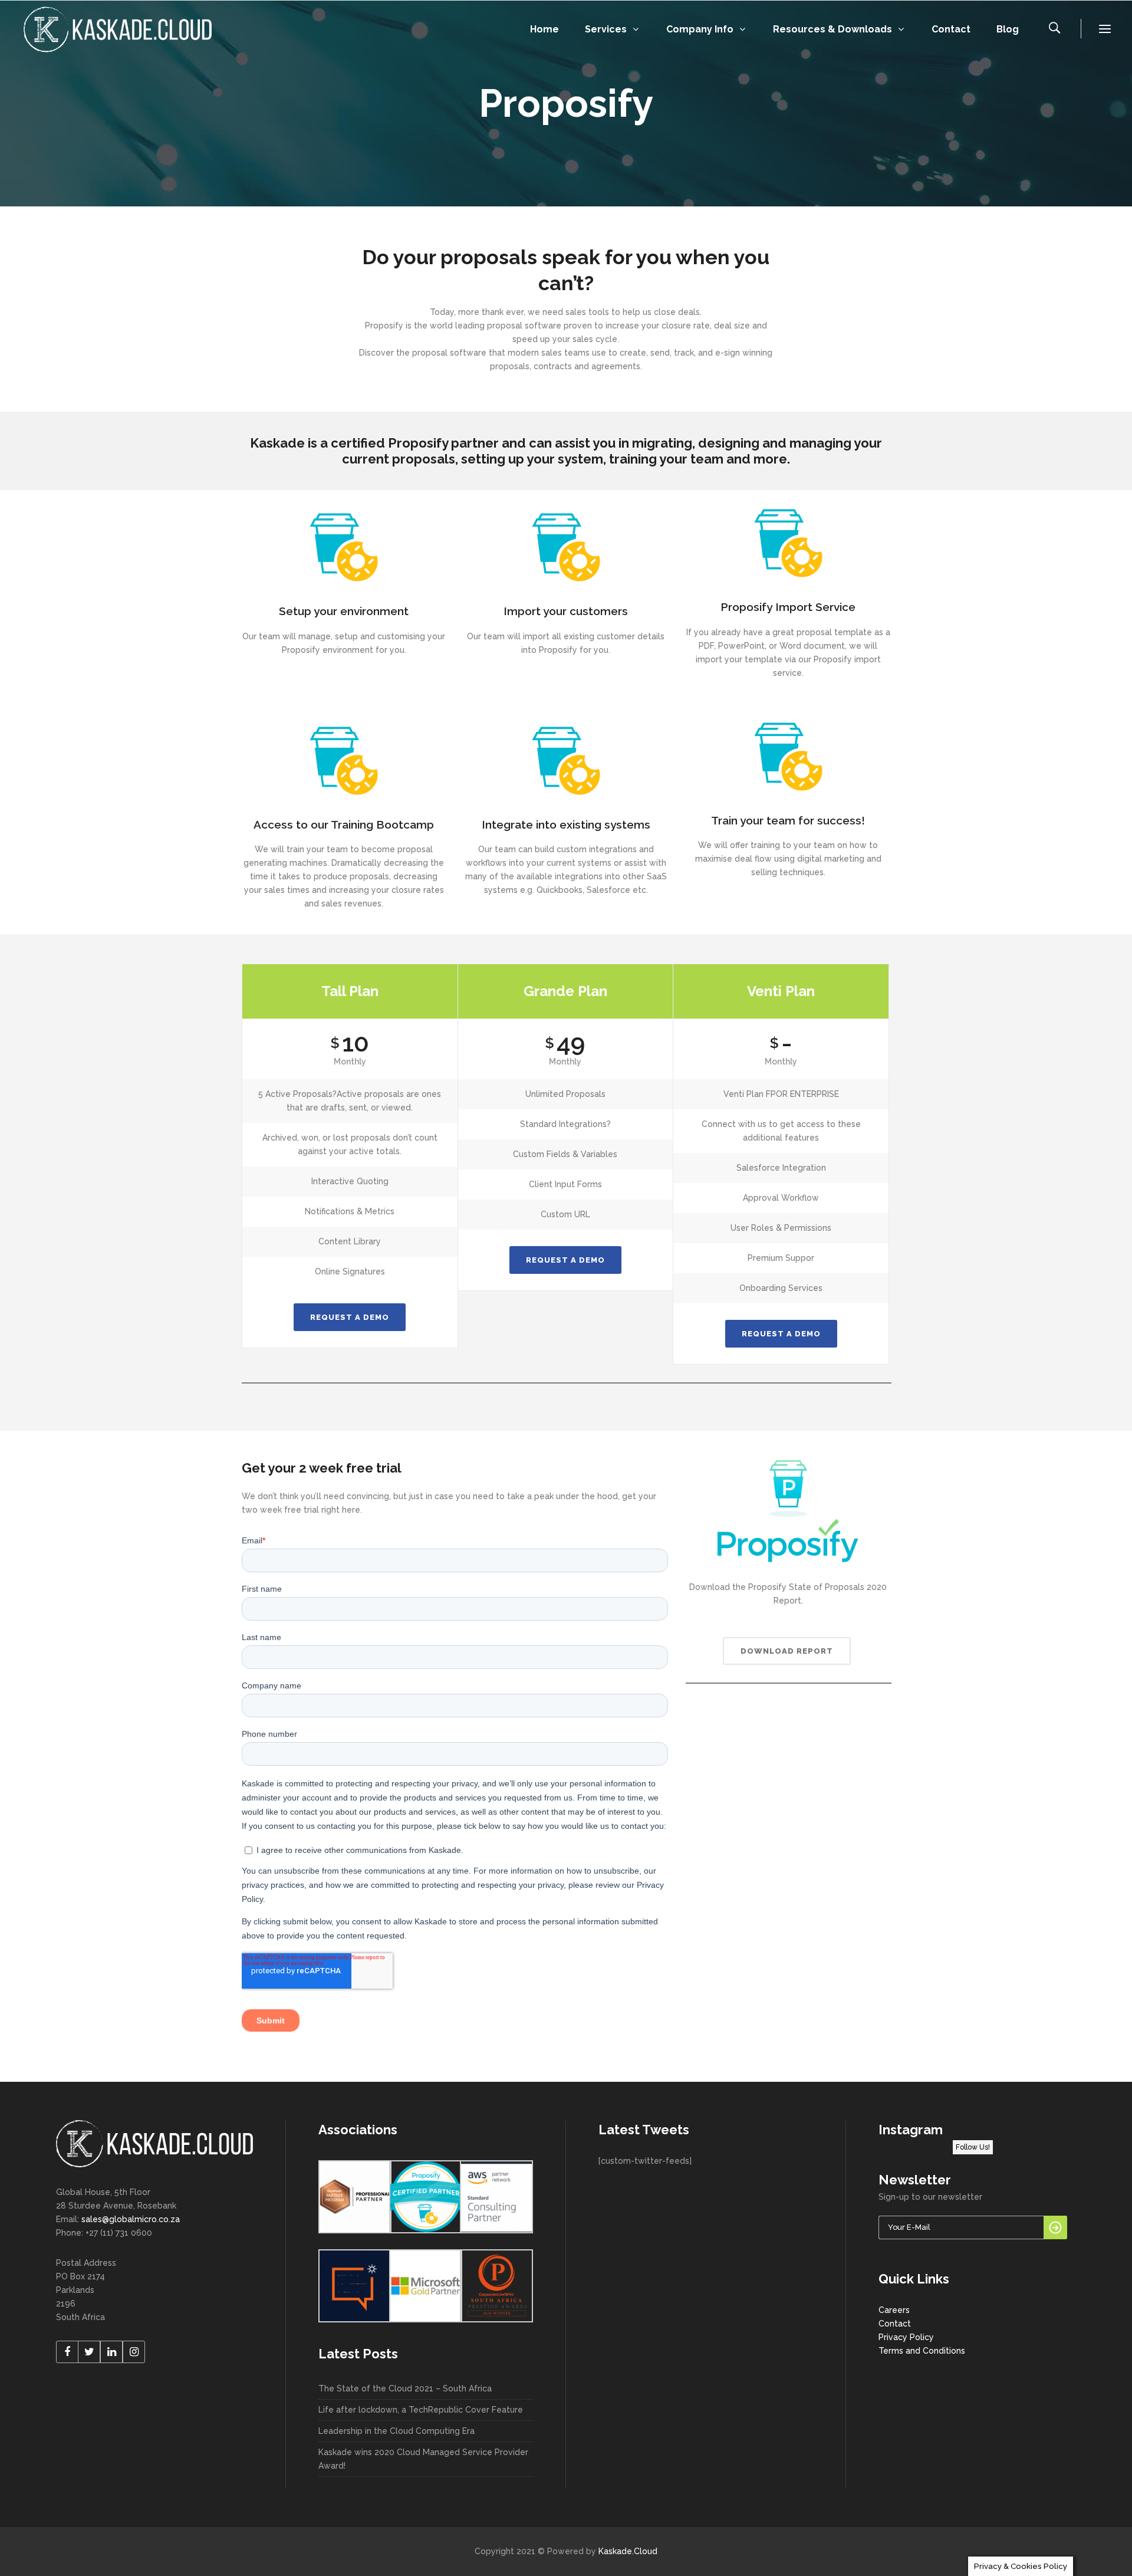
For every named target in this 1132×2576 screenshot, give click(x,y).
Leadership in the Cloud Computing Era (396, 2431)
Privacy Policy (906, 2337)
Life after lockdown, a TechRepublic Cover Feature (421, 2410)
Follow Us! (973, 2147)
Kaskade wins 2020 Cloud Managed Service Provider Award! (423, 2459)
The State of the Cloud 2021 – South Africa (405, 2388)
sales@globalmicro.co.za (131, 2219)
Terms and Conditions (922, 2351)
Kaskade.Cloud (628, 2551)
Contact (895, 2324)
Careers (894, 2310)
